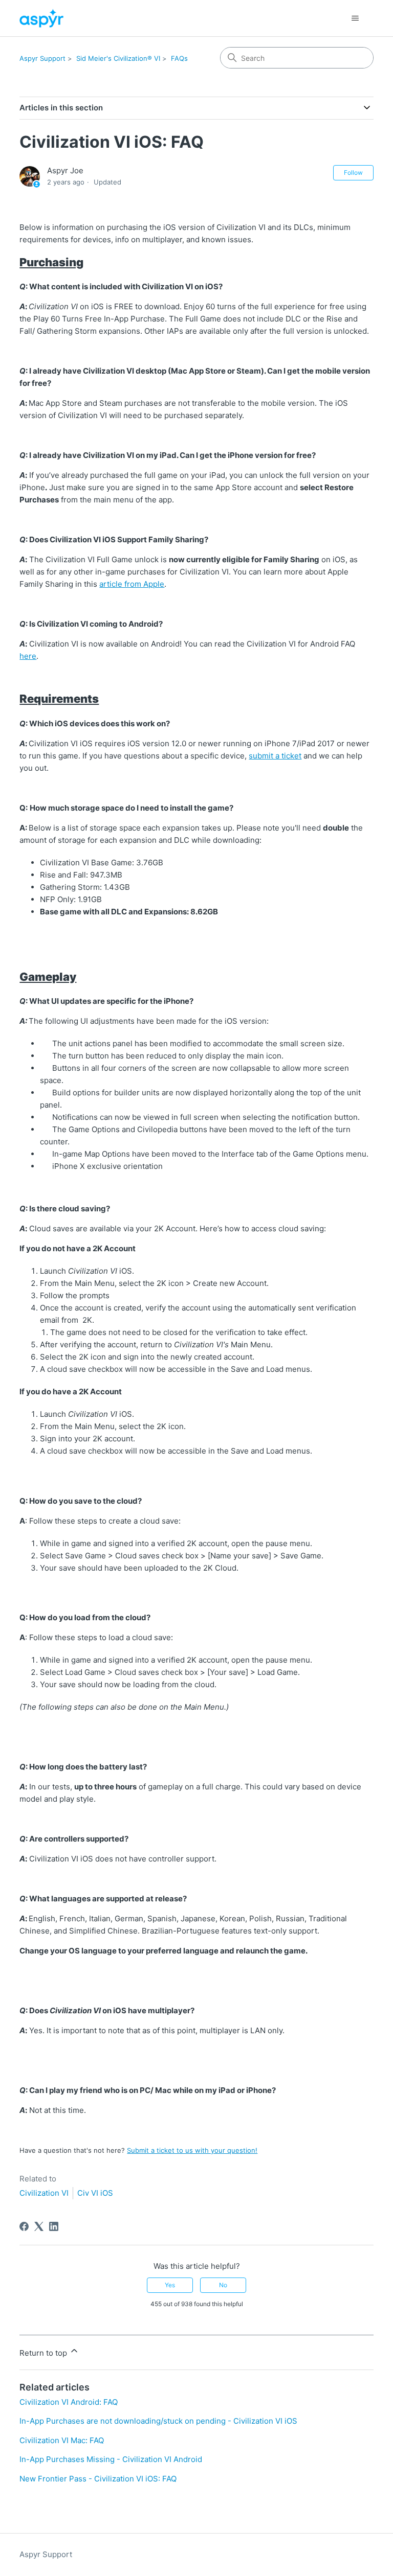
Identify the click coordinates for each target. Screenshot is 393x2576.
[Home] (41, 18)
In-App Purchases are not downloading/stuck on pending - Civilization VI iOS (158, 2421)
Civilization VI (44, 2193)
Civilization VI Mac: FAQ (62, 2440)
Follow (353, 172)
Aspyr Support (42, 58)
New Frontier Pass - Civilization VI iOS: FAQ (98, 2479)
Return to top (44, 2353)
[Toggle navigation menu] (355, 18)
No (223, 2285)
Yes (170, 2285)
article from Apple (132, 584)
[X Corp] (39, 2226)
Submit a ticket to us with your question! (192, 2150)
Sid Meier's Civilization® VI (118, 58)
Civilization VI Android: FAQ (69, 2402)
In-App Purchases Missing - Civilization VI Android (111, 2459)
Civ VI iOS (95, 2193)
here (28, 656)
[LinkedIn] (54, 2226)
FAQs (179, 58)
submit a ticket (275, 756)
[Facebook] (24, 2226)
